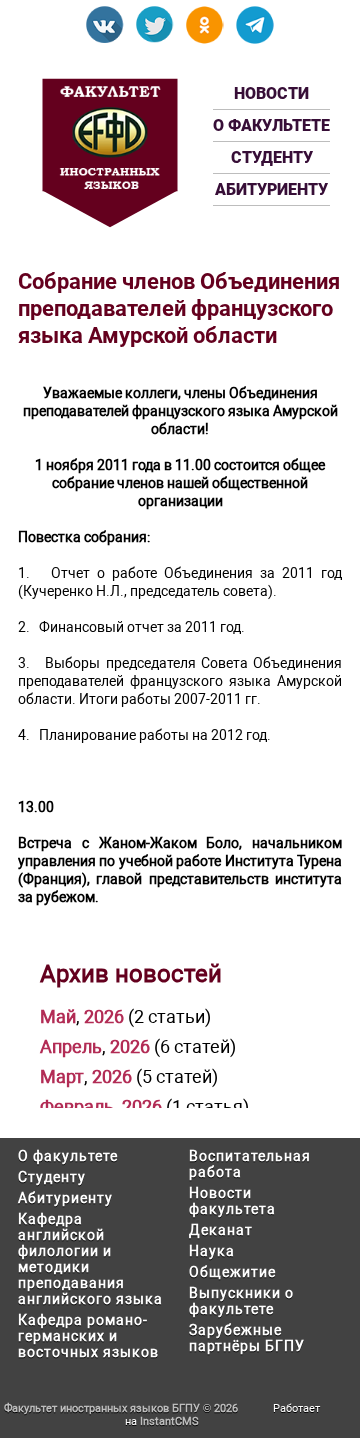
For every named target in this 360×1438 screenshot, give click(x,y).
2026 (104, 1016)
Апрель (71, 1046)
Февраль (77, 1106)
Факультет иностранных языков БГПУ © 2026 (121, 1408)
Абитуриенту (271, 189)
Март (62, 1076)
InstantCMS (169, 1421)
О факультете (271, 125)
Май (58, 1016)
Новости (271, 93)
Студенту (272, 157)
